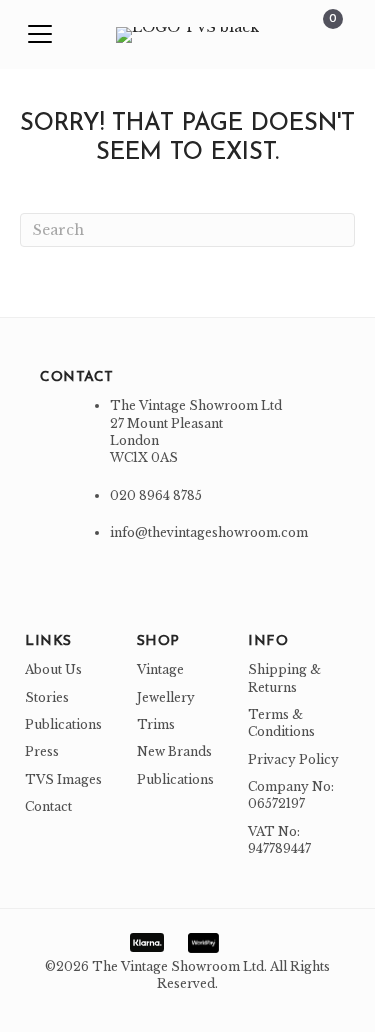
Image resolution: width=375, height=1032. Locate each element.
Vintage (160, 669)
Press (42, 751)
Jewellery (166, 697)
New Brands (174, 751)
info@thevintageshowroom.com (209, 532)
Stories (47, 697)
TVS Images (63, 779)
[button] (40, 35)
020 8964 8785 (156, 495)
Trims (156, 724)
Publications (63, 724)
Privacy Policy (293, 759)
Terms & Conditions (281, 723)
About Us (53, 669)
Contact (48, 806)
